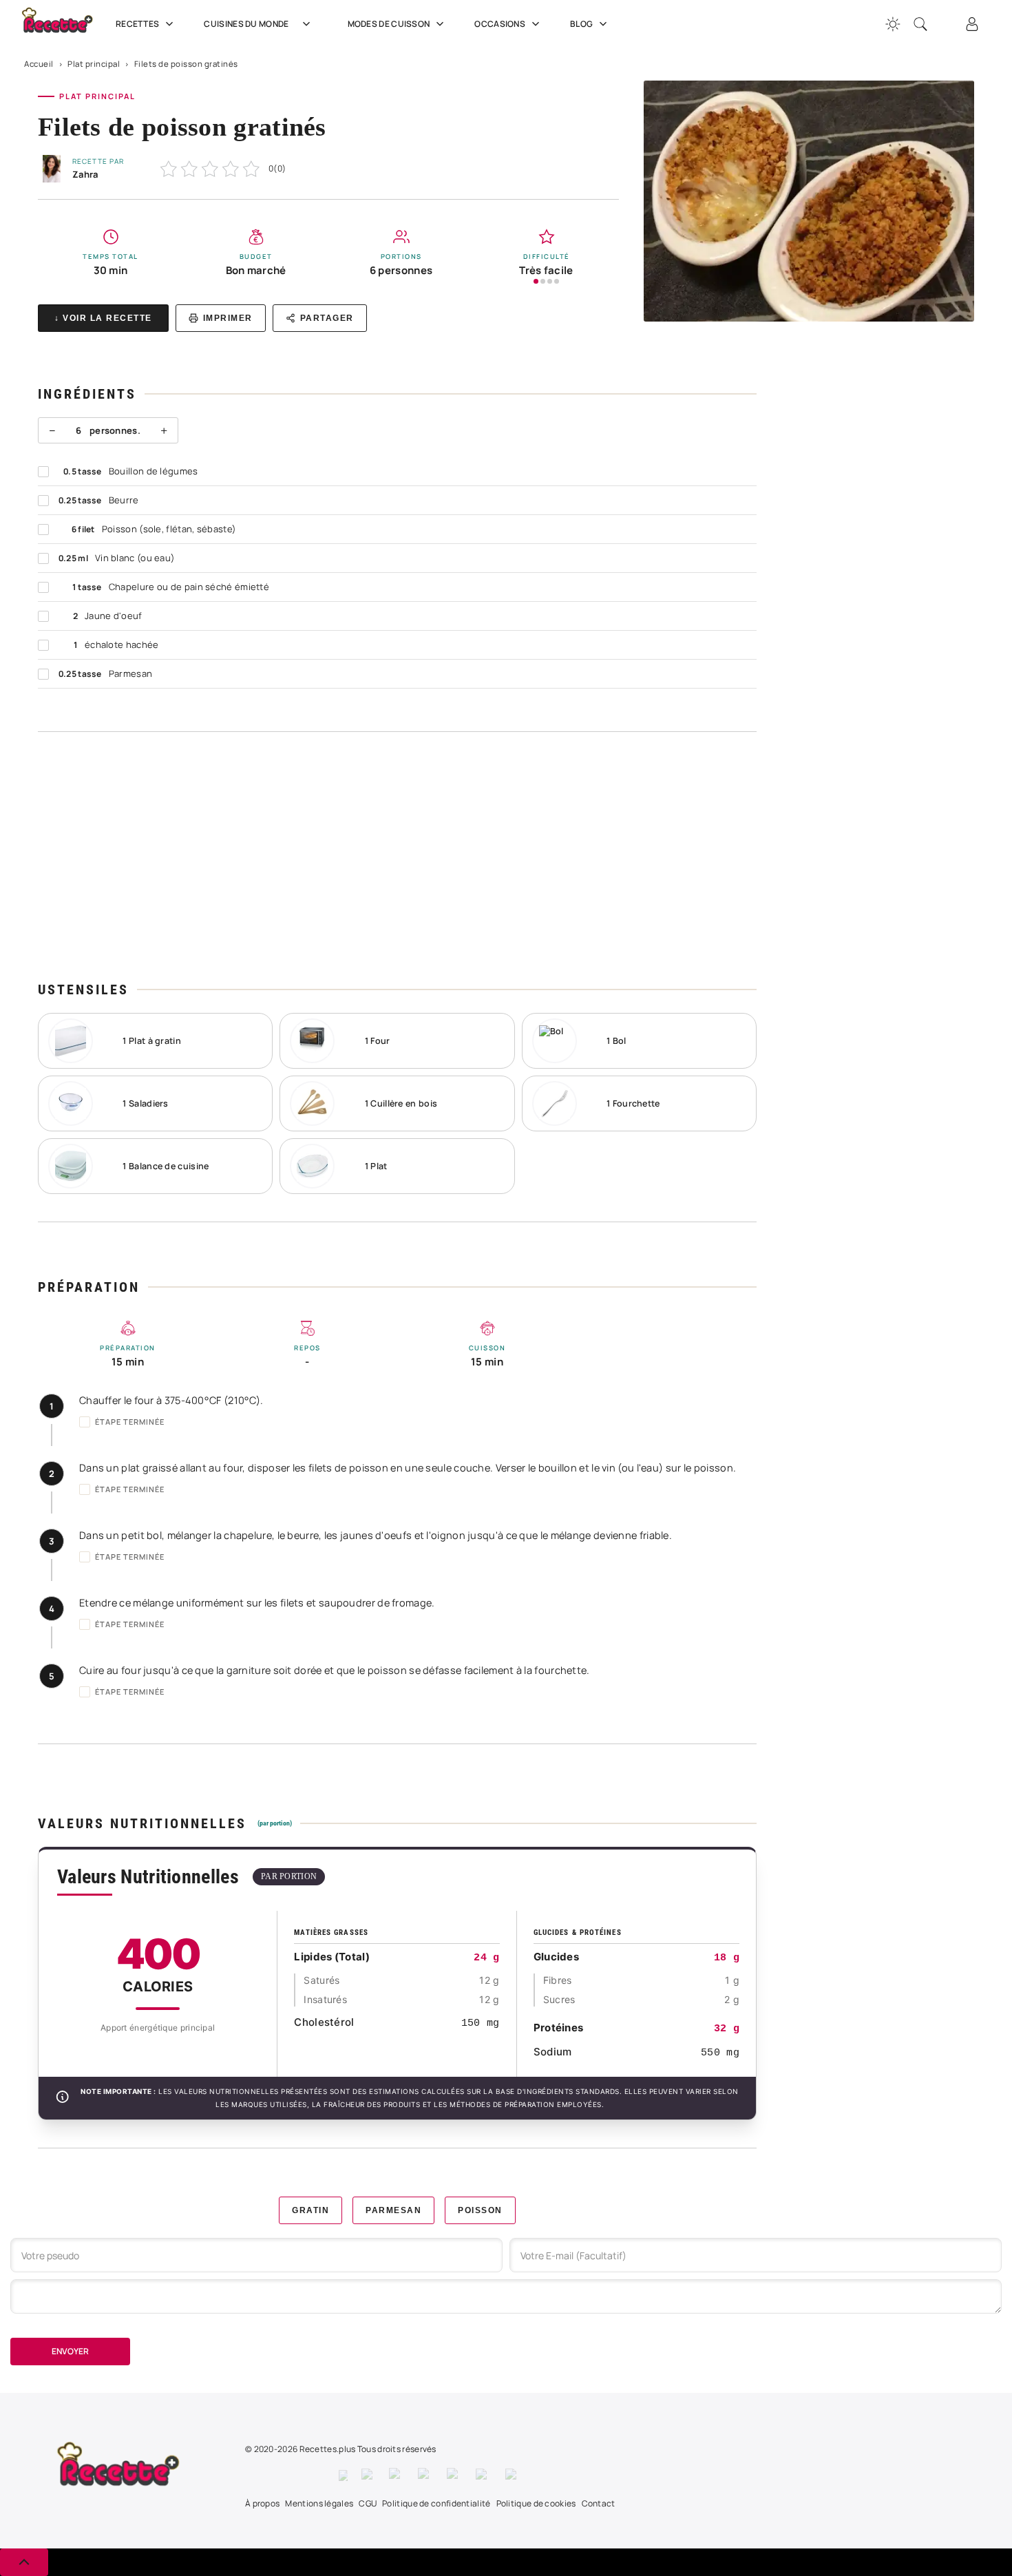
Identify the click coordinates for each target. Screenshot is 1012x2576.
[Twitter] (368, 2475)
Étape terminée (130, 1422)
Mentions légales (319, 2503)
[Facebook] (343, 2475)
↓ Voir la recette (103, 318)
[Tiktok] (513, 2475)
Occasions (500, 24)
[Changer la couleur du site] (893, 24)
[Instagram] (397, 2475)
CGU (368, 2503)
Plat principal (94, 64)
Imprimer (228, 318)
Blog (581, 24)
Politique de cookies (536, 2503)
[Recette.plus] (65, 24)
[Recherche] (920, 24)
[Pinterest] (425, 2475)
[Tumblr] (454, 2475)
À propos (262, 2503)
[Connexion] (972, 24)
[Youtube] (484, 2475)
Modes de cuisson (389, 24)
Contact (599, 2503)
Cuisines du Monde (246, 24)
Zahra (85, 174)
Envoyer (70, 2351)
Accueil (39, 64)
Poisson (480, 2210)
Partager (327, 318)
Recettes (137, 24)
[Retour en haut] (24, 2562)
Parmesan (393, 2210)
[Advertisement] (397, 856)
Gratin (310, 2210)
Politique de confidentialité (436, 2503)
